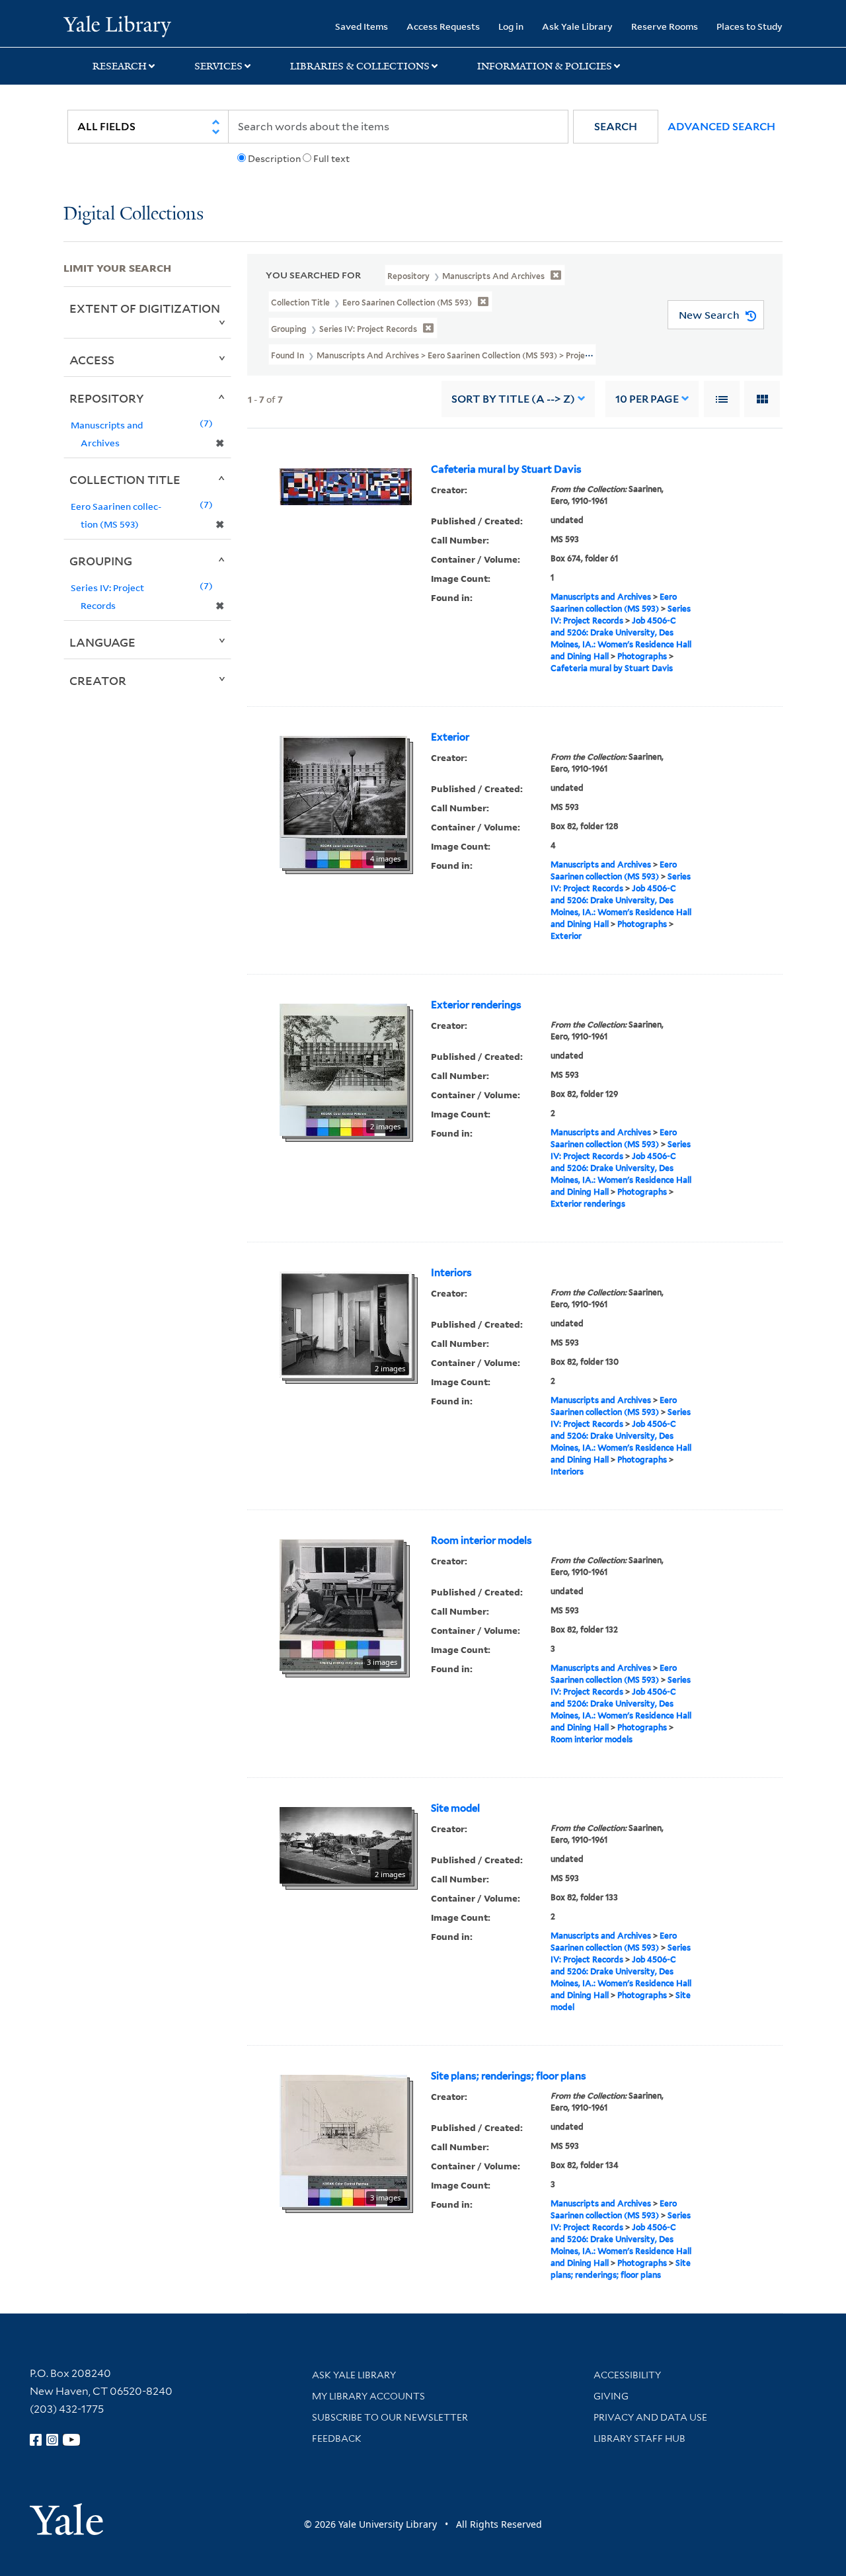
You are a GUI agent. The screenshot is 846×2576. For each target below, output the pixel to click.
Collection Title (125, 479)
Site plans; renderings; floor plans (509, 2076)
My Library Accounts (368, 2396)
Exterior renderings (476, 1005)
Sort (513, 399)
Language (102, 642)
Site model (455, 1808)
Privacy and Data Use (650, 2417)
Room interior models (481, 1541)
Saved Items (362, 26)
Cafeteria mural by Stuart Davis (506, 469)
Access (92, 360)
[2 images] (343, 1068)
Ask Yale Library (577, 26)
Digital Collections (134, 215)
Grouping (101, 561)
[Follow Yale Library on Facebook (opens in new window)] (36, 2440)
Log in (511, 26)
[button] (616, 127)
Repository (107, 398)
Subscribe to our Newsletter (390, 2417)
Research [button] (120, 66)
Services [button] (218, 66)
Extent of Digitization (145, 308)
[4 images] (343, 801)
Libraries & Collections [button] (360, 66)
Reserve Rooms (665, 26)
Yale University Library (117, 25)
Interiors (451, 1273)
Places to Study (750, 26)
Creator (98, 680)
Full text (331, 159)
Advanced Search (721, 127)
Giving (611, 2396)
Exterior (450, 737)
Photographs (642, 656)
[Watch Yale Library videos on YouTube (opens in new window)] (71, 2440)
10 (647, 399)
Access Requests (443, 26)
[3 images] (342, 1604)
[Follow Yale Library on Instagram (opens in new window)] (52, 2440)
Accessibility (627, 2375)
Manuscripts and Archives (601, 597)
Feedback (337, 2438)
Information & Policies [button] (545, 66)
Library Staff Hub (639, 2438)
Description (274, 159)
